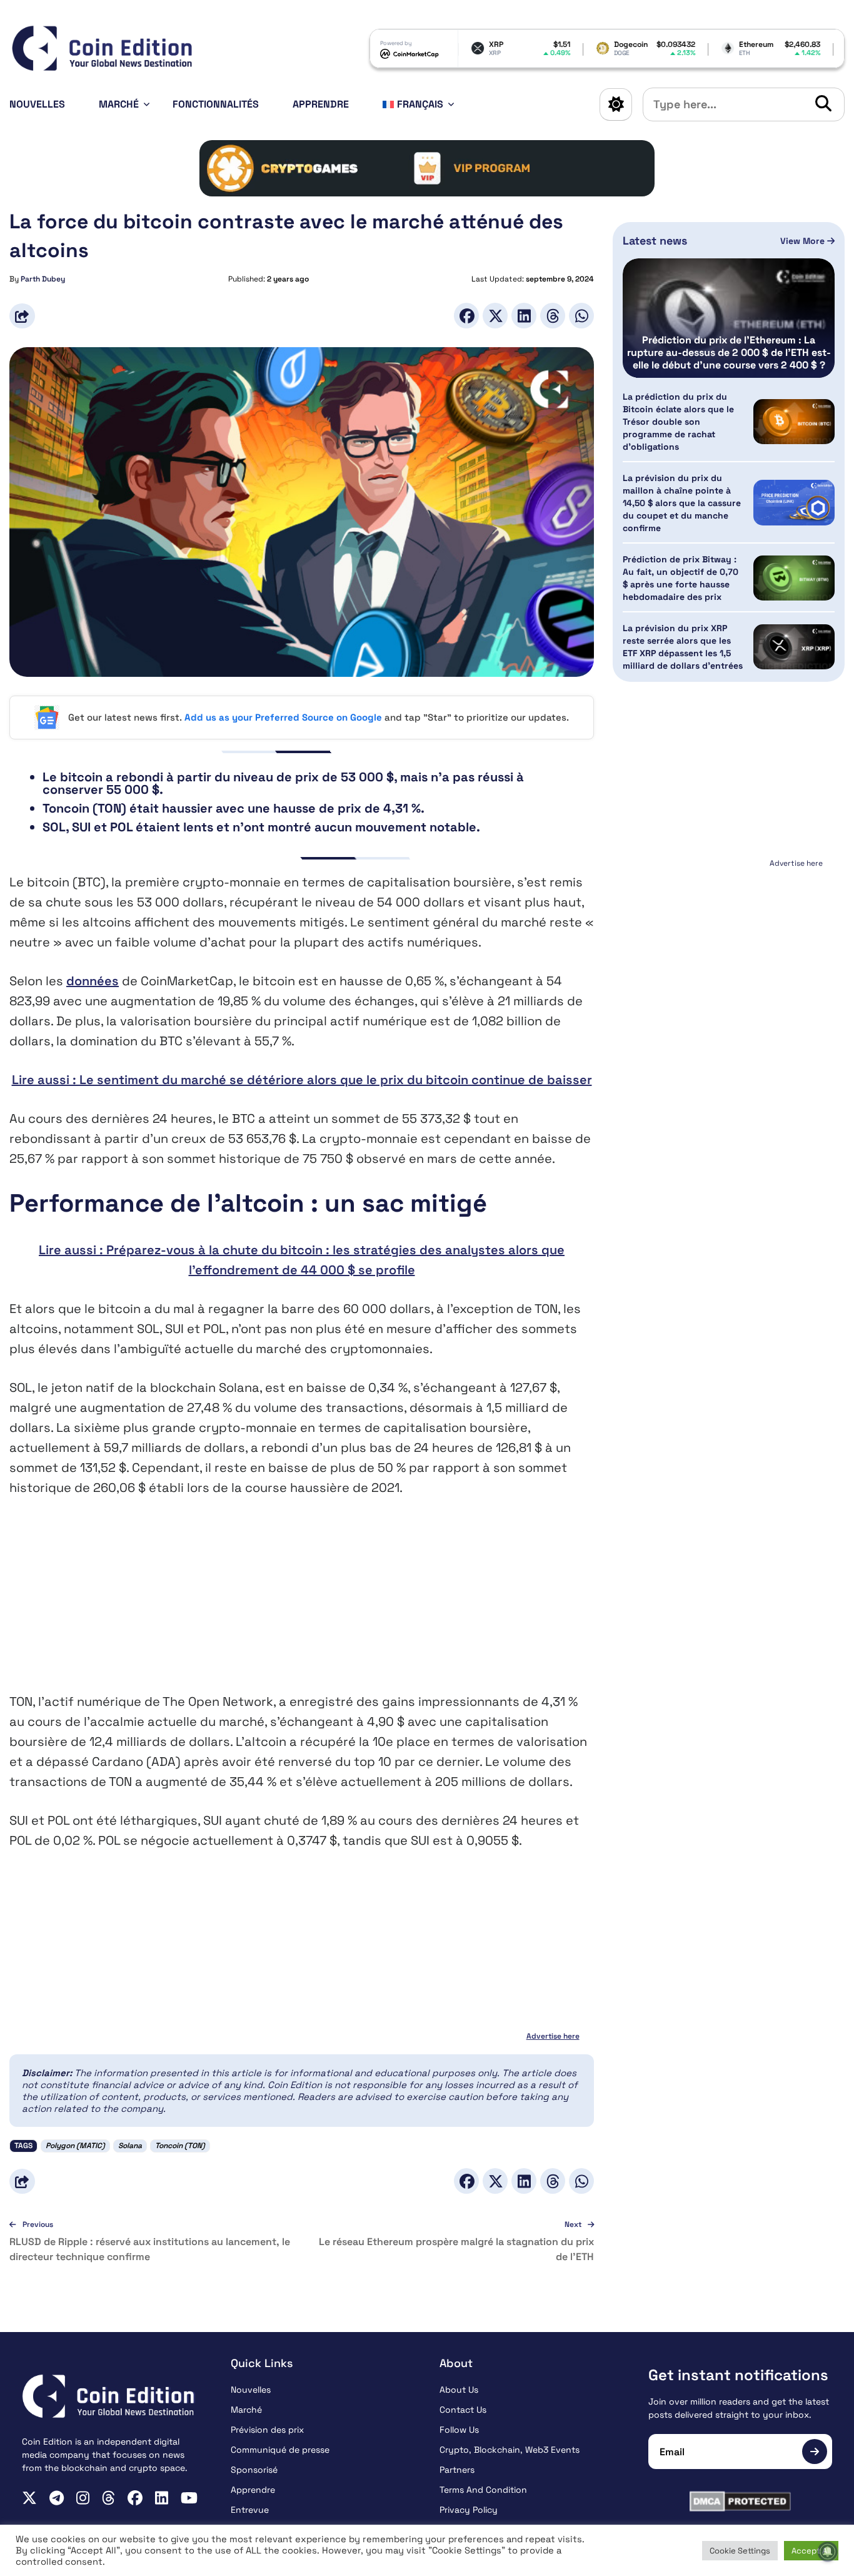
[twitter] (29, 2498)
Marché (119, 104)
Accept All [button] (811, 2551)
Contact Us (463, 2410)
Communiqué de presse (280, 2450)
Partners (457, 2470)
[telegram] (57, 2498)
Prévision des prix (267, 2430)
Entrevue (250, 2510)
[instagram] (83, 2498)
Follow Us (459, 2430)
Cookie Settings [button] (740, 2551)
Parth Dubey (43, 279)
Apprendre (321, 104)
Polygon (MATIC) (75, 2146)
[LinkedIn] (524, 316)
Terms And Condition (483, 2490)
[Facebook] (466, 316)
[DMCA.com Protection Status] (740, 2501)
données (93, 981)
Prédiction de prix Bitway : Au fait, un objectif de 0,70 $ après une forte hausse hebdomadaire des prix (681, 578)
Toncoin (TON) (180, 2146)
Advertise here (553, 2036)
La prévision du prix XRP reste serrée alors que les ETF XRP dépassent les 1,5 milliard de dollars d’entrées (683, 647)
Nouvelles (37, 104)
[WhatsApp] (581, 316)
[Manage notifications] (828, 2552)
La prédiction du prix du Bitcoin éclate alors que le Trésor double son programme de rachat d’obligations (678, 422)
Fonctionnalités (216, 104)
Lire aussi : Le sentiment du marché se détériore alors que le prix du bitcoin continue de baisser (302, 1080)
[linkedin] (162, 2498)
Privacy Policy (469, 2510)
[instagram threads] (108, 2498)
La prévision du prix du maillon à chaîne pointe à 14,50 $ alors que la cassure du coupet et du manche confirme (682, 503)
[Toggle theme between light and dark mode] (616, 104)
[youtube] (189, 2498)
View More (804, 241)
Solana (130, 2146)
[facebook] (135, 2498)
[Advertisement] (302, 1604)
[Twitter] (495, 316)
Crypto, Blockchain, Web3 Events (510, 2450)
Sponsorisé (254, 2470)
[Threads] (553, 316)
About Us (459, 2390)
